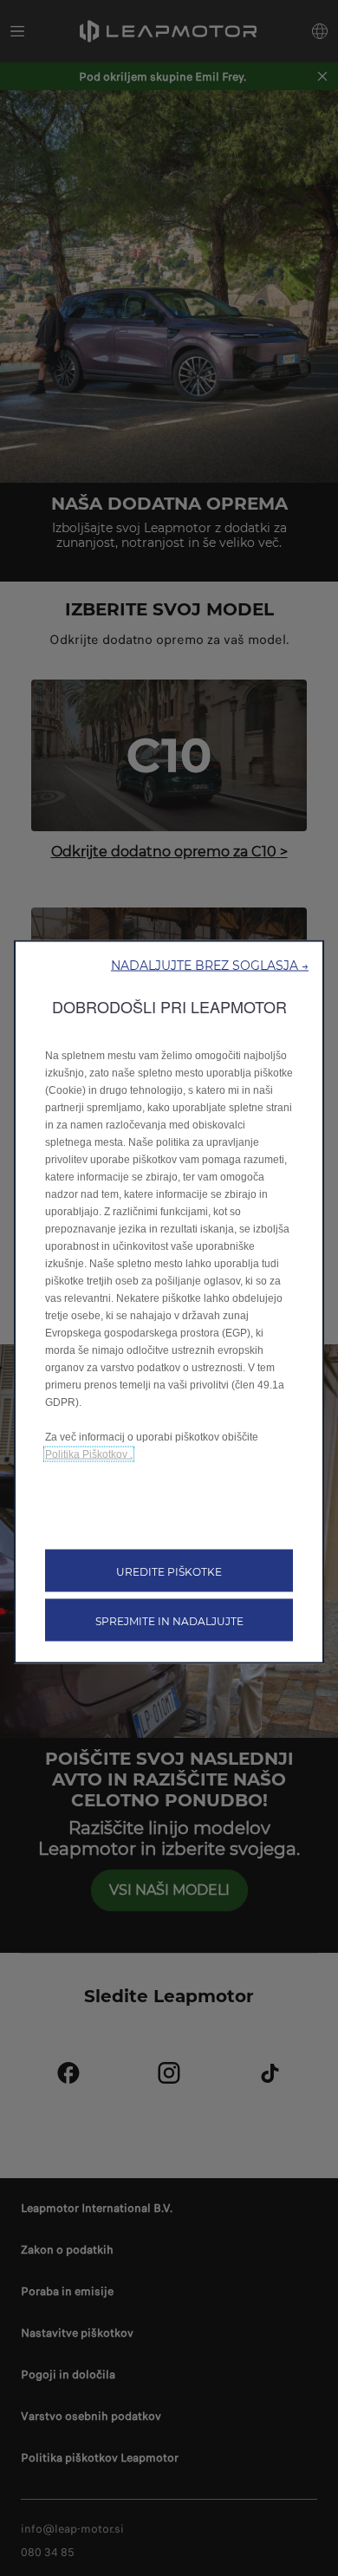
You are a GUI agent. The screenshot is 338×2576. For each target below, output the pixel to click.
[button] (210, 965)
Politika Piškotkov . (89, 1454)
